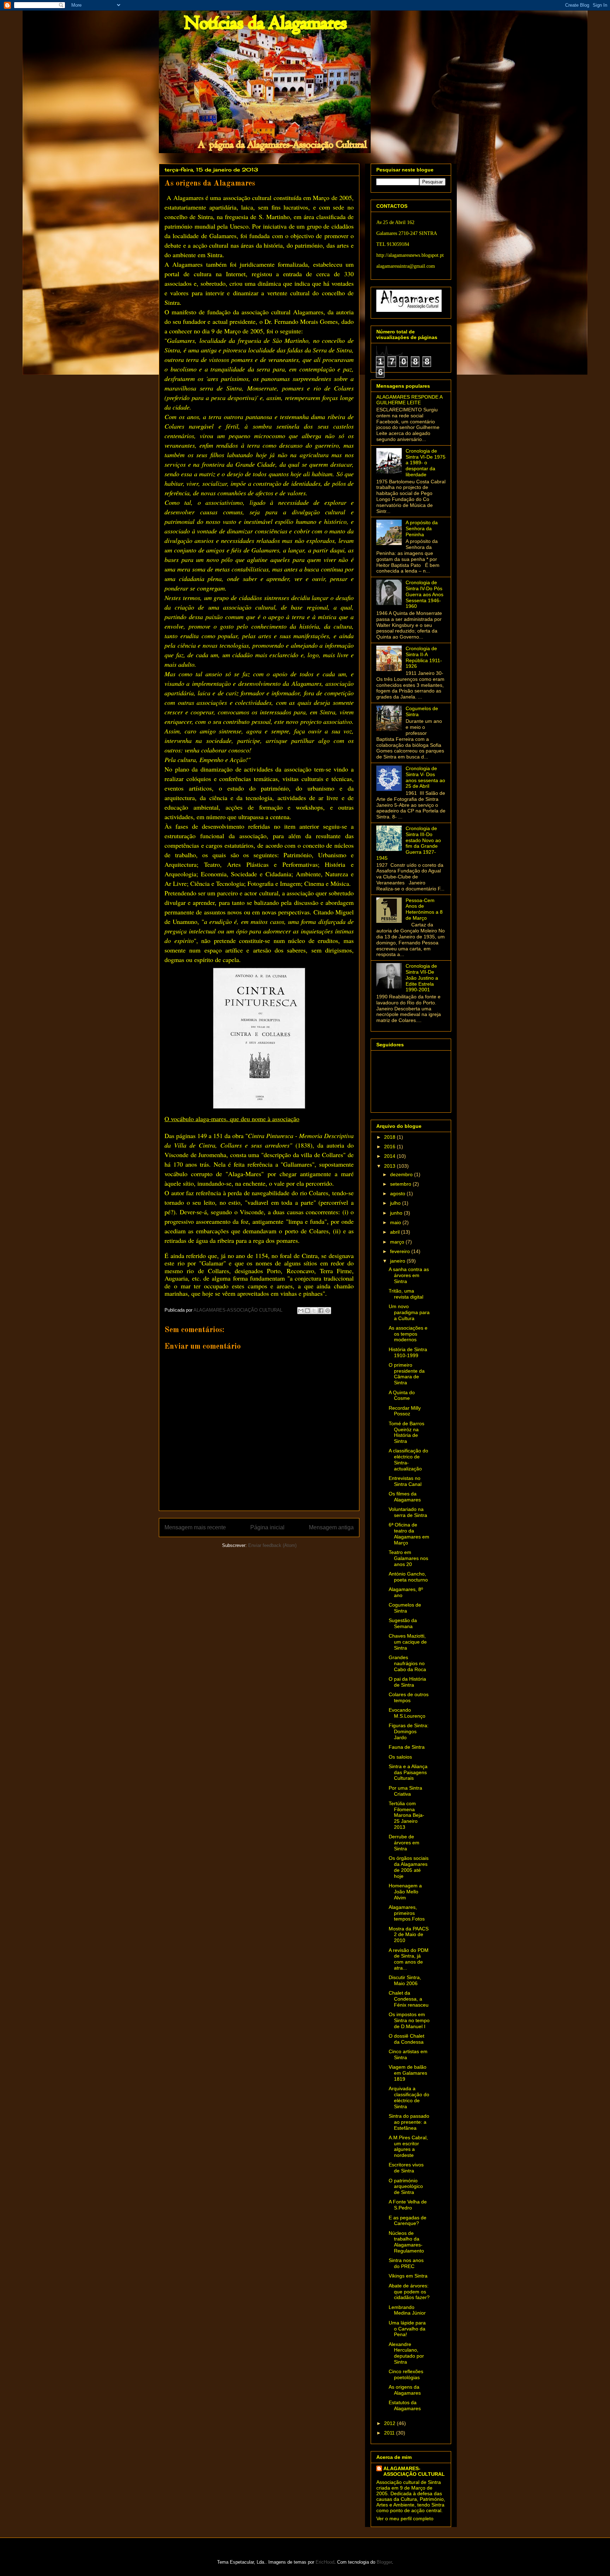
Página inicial (267, 1527)
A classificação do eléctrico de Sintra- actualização (408, 1459)
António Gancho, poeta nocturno (408, 1577)
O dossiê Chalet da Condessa (406, 2039)
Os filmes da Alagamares (405, 1497)
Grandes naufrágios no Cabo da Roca (407, 1663)
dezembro (402, 1174)
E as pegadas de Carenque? (408, 2221)
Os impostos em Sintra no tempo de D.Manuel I (409, 2020)
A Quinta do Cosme (402, 1395)
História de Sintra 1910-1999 (408, 1352)
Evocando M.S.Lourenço (407, 1713)
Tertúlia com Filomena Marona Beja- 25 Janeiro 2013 (406, 1815)
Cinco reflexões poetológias (406, 2374)
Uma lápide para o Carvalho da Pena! (407, 2329)
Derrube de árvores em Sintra (404, 1843)
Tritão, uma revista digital (406, 1294)
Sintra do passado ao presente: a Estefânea (409, 2122)
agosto (398, 1193)
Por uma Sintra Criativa (405, 1791)
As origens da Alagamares (405, 2390)
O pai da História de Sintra (407, 1682)
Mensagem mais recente (195, 1527)
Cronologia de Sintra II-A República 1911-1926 (424, 657)
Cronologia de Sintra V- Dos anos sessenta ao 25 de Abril (425, 777)
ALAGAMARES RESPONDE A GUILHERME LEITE (409, 400)
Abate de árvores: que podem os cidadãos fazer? (409, 2292)
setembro (401, 1184)
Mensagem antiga (331, 1527)
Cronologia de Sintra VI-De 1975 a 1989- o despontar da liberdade (426, 463)
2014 (390, 1156)
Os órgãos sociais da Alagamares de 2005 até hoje (409, 1867)
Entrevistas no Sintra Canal (405, 1481)
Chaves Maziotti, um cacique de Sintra (408, 1642)
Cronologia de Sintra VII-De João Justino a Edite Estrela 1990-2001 (422, 978)
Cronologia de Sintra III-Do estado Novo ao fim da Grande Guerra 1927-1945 (409, 843)
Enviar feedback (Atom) (272, 1545)
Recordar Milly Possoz (405, 1411)
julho (396, 1203)
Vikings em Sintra (408, 2276)
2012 (390, 2423)
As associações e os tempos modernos (408, 1334)
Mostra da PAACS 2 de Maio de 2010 (409, 1935)
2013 (390, 1166)
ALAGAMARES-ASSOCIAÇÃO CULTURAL (414, 2471)
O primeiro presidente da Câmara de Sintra (407, 1374)
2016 (390, 1147)
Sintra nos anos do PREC (406, 2263)
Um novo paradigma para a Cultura (409, 1312)
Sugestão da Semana (403, 1623)
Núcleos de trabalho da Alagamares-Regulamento (406, 2242)
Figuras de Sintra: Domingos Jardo (409, 1731)
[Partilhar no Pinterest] (328, 1311)
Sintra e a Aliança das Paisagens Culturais (408, 1772)
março (398, 1242)
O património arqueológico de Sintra (406, 2187)
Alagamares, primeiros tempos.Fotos (407, 1913)
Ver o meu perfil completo (405, 2518)
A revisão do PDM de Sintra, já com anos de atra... (409, 1959)
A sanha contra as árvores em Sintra (409, 1275)
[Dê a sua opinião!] (307, 1311)
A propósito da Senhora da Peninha (422, 528)
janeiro (398, 1261)
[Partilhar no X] (314, 1311)
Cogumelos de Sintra (405, 1608)
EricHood (325, 2562)
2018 (390, 1137)
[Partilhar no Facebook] (321, 1311)
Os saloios (400, 1757)
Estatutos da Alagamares (405, 2405)
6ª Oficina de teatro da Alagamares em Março (409, 1534)
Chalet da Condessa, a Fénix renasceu (409, 1999)
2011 (390, 2433)
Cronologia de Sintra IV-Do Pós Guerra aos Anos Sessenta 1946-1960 (424, 594)
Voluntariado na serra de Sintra (408, 1512)
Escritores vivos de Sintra (406, 2168)
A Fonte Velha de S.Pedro (408, 2205)
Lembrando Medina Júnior (407, 2310)
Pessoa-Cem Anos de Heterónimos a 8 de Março (424, 909)
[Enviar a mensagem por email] (301, 1311)
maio (396, 1222)
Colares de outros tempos (409, 1697)
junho (397, 1213)
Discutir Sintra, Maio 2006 (405, 1980)
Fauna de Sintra (407, 1747)
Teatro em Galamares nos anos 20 (408, 1558)
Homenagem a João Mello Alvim (405, 1892)
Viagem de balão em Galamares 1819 (408, 2073)
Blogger (384, 2562)
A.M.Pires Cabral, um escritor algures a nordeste (408, 2146)
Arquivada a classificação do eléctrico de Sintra (409, 2097)
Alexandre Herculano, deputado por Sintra (406, 2353)
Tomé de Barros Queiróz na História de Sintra (406, 1432)
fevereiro (401, 1251)
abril (396, 1232)
